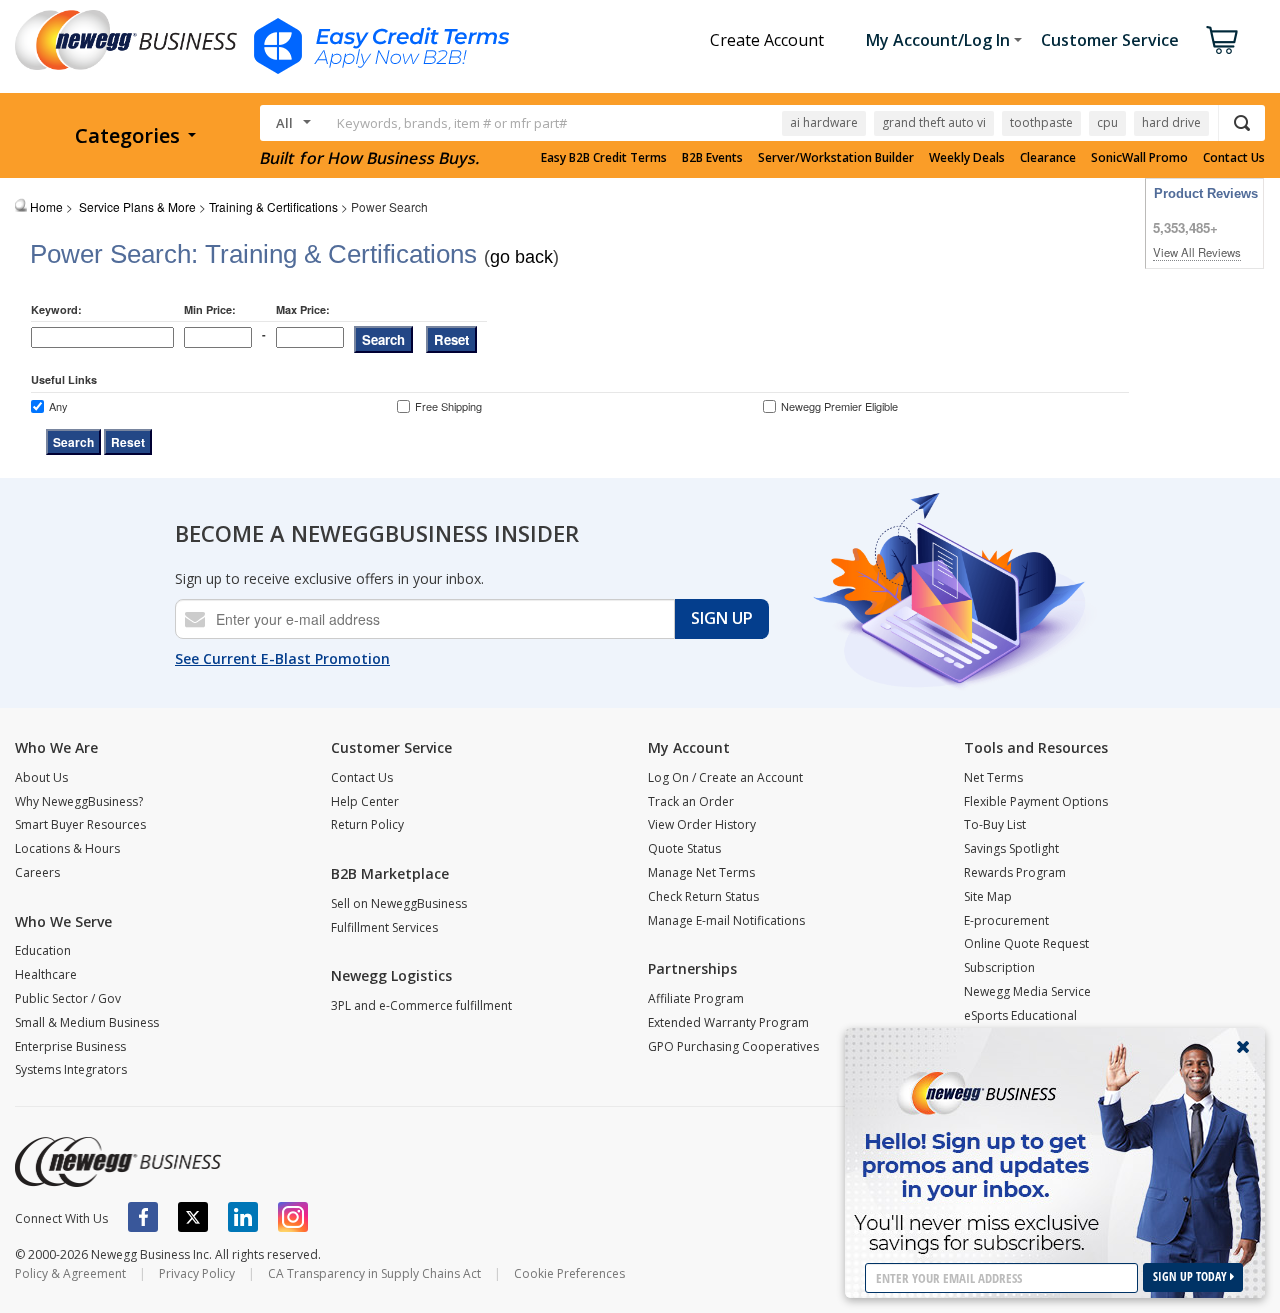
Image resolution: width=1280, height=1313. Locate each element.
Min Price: (210, 309)
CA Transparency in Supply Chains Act (374, 1273)
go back (521, 257)
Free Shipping (448, 406)
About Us (41, 777)
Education (43, 950)
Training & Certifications (273, 206)
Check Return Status (703, 896)
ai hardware (824, 122)
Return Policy (367, 824)
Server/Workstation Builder (836, 158)
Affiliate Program (696, 998)
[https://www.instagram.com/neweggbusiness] (293, 1217)
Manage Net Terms (701, 872)
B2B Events (712, 158)
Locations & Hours (67, 848)
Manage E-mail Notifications (726, 920)
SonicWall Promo (1139, 158)
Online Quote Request (1026, 943)
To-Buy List (995, 824)
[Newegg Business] (118, 1162)
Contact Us (1234, 158)
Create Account (767, 40)
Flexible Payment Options (1036, 801)
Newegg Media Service (1027, 991)
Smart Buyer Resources (80, 824)
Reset (451, 339)
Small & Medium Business (87, 1022)
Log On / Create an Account (725, 777)
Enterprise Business (70, 1046)
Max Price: (303, 309)
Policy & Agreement (70, 1273)
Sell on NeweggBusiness (399, 903)
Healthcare (46, 974)
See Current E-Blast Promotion (282, 658)
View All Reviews (1197, 252)
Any (58, 406)
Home (46, 206)
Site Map (988, 896)
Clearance (1048, 158)
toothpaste (1041, 122)
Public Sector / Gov (68, 998)
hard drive (1171, 122)
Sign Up (722, 618)
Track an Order (691, 801)
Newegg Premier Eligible (839, 406)
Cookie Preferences (569, 1273)
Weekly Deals (967, 158)
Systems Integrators (71, 1069)
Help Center (365, 801)
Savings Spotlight (1011, 848)
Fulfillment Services (384, 927)
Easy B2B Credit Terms (604, 158)
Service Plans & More (137, 206)
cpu (1107, 122)
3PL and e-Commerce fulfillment (421, 1005)
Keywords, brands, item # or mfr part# (452, 123)
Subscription (999, 967)
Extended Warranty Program (728, 1022)
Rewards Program (1015, 872)
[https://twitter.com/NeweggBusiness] (193, 1217)
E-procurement (1006, 920)
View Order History (702, 824)
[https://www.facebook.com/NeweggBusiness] (143, 1217)
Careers (37, 872)
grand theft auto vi (934, 122)
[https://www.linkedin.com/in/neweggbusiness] (243, 1217)
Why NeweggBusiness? (79, 801)
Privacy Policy (197, 1273)
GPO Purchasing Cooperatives (733, 1046)
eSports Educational (1020, 1015)
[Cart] (1222, 40)
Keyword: (56, 309)
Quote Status (684, 848)
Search (383, 339)
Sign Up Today (1191, 1276)
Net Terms (993, 777)
